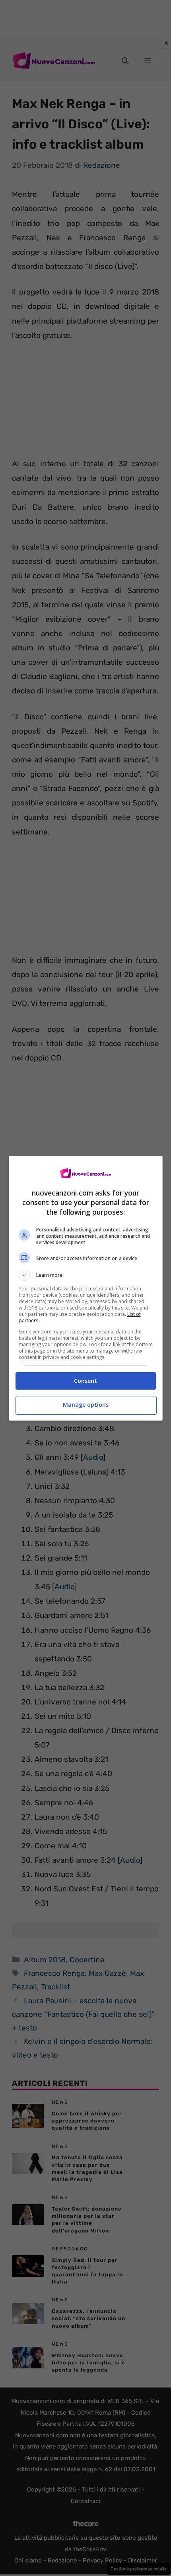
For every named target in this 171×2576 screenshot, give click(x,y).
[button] (86, 1275)
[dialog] (86, 1288)
